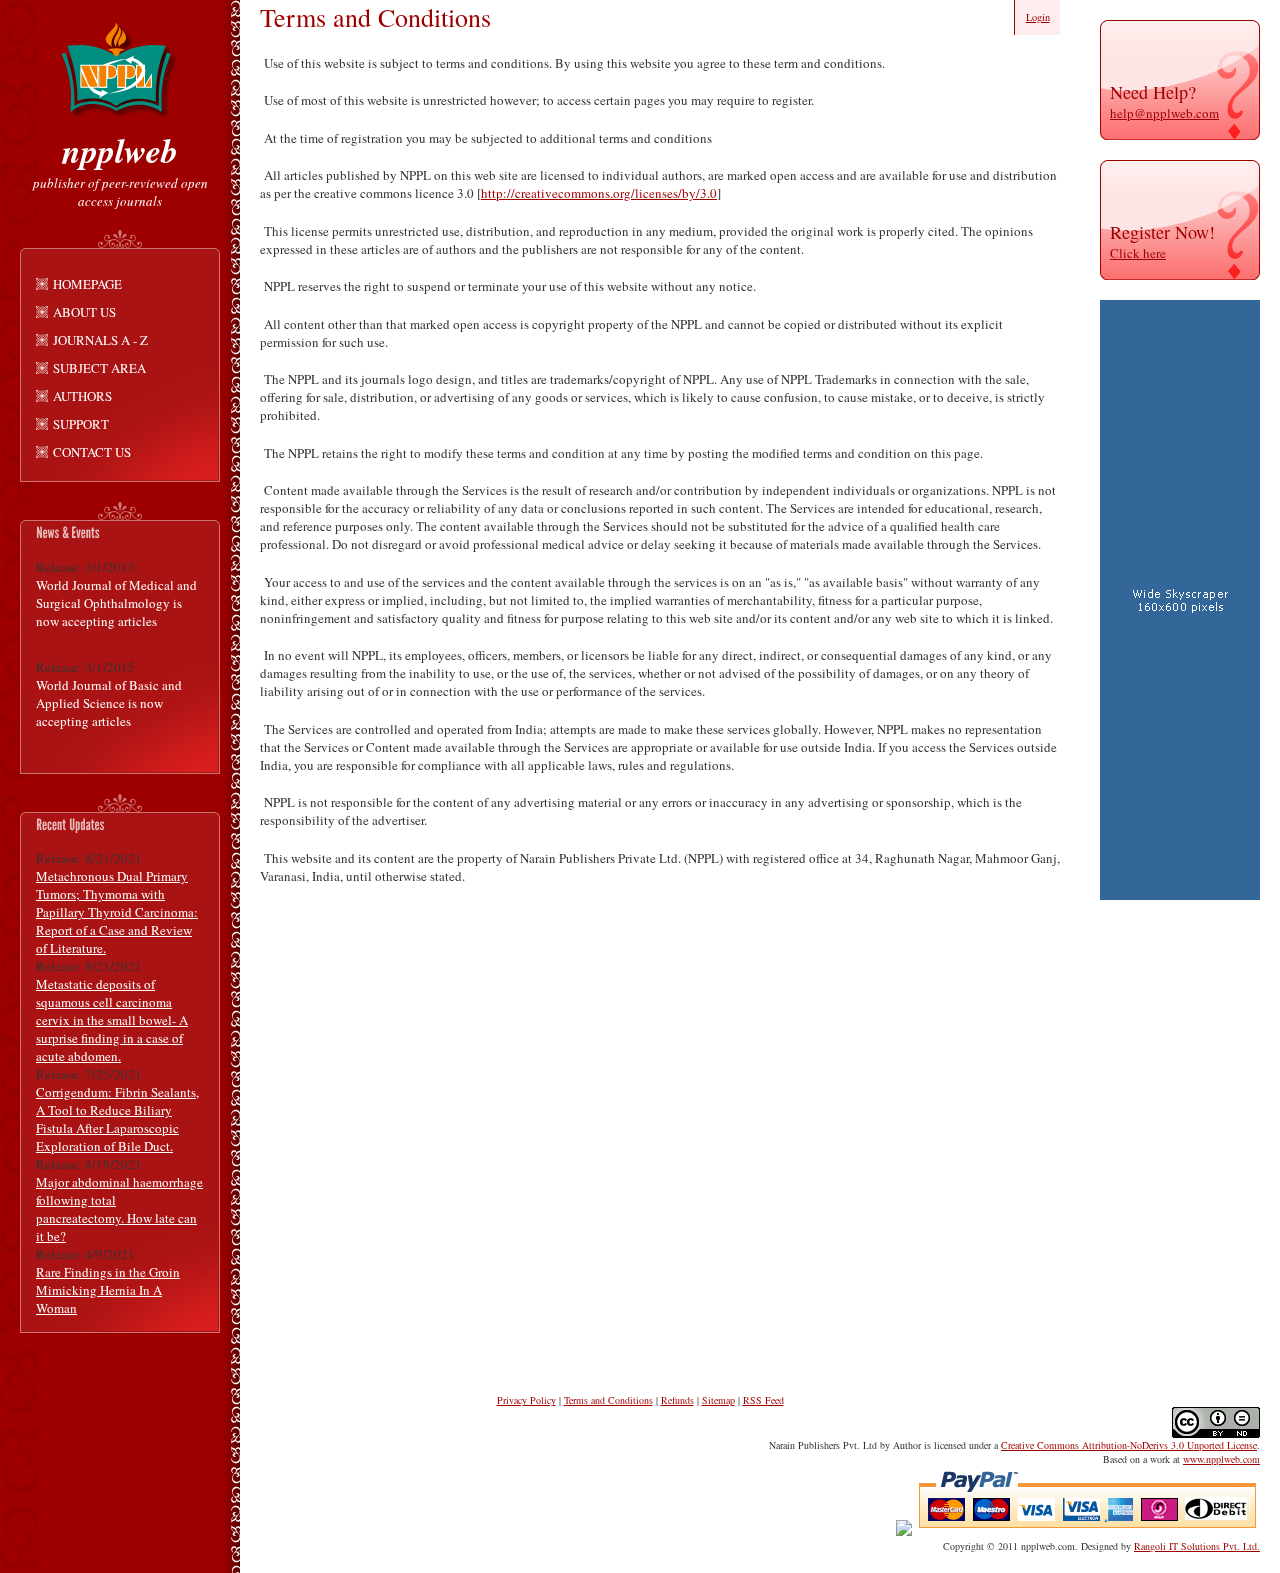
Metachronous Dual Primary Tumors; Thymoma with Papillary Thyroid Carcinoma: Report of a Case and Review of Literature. (117, 912)
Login (1038, 17)
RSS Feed (763, 1400)
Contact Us (92, 452)
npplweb (120, 150)
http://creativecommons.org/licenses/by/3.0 (599, 193)
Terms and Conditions (608, 1400)
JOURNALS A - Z (100, 340)
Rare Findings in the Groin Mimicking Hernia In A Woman (108, 1290)
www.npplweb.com (1221, 1459)
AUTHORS (82, 396)
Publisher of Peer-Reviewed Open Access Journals (120, 192)
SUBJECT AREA (99, 368)
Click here (1138, 253)
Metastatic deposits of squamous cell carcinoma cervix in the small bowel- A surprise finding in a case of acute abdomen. (112, 1020)
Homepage (87, 284)
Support (81, 424)
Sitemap (718, 1400)
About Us (84, 312)
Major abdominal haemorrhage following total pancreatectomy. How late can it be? (119, 1209)
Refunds (677, 1400)
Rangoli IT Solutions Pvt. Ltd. (1197, 1546)
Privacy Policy (526, 1400)
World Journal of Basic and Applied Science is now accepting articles (109, 703)
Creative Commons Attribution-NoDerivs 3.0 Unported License (1129, 1445)
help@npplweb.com (1164, 113)
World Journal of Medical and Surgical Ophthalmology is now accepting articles (116, 603)
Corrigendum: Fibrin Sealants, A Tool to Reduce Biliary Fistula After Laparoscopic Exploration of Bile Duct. (117, 1119)
